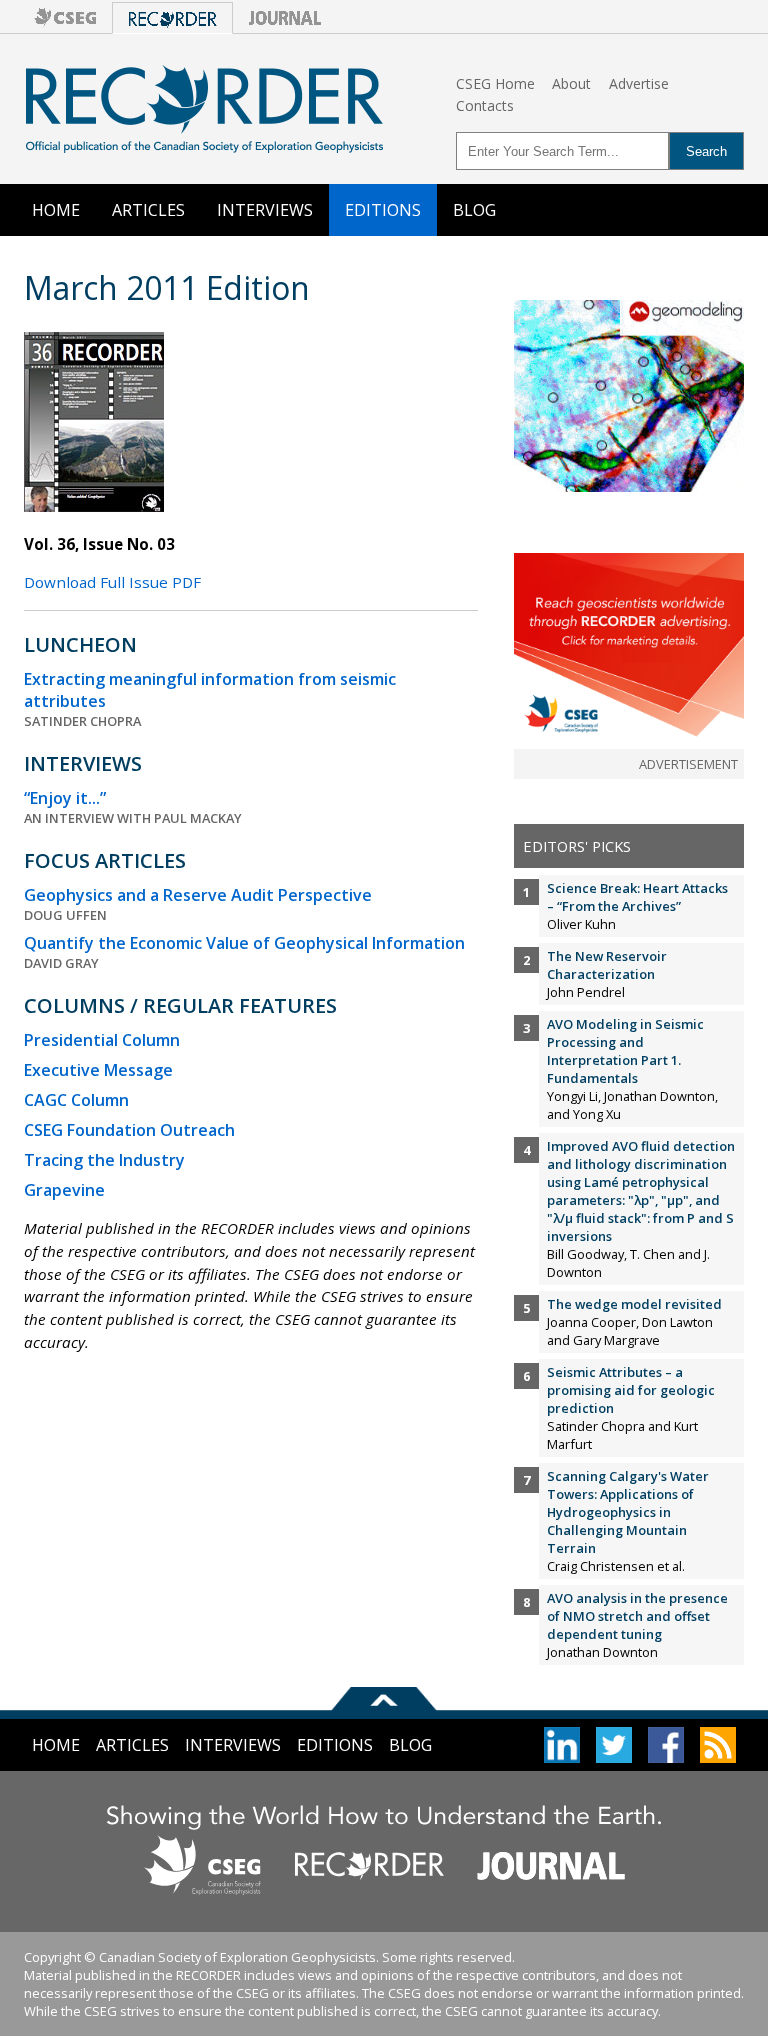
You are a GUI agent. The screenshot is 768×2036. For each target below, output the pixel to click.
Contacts (485, 105)
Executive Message (98, 1070)
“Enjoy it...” (65, 798)
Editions (383, 210)
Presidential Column (102, 1040)
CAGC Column (76, 1100)
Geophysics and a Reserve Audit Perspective (198, 895)
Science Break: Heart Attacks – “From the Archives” (637, 897)
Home (56, 210)
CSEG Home (495, 83)
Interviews (265, 210)
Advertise (639, 83)
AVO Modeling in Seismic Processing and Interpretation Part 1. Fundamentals (625, 1051)
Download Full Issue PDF (112, 582)
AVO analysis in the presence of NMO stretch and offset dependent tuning (637, 1616)
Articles (148, 210)
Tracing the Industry (104, 1160)
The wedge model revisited (634, 1304)
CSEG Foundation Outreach (129, 1130)
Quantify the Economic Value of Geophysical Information (244, 943)
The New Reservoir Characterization (607, 965)
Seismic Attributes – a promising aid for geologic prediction (631, 1390)
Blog (474, 210)
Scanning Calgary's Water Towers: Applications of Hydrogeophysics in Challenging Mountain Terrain (628, 1512)
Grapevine (64, 1190)
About (571, 83)
